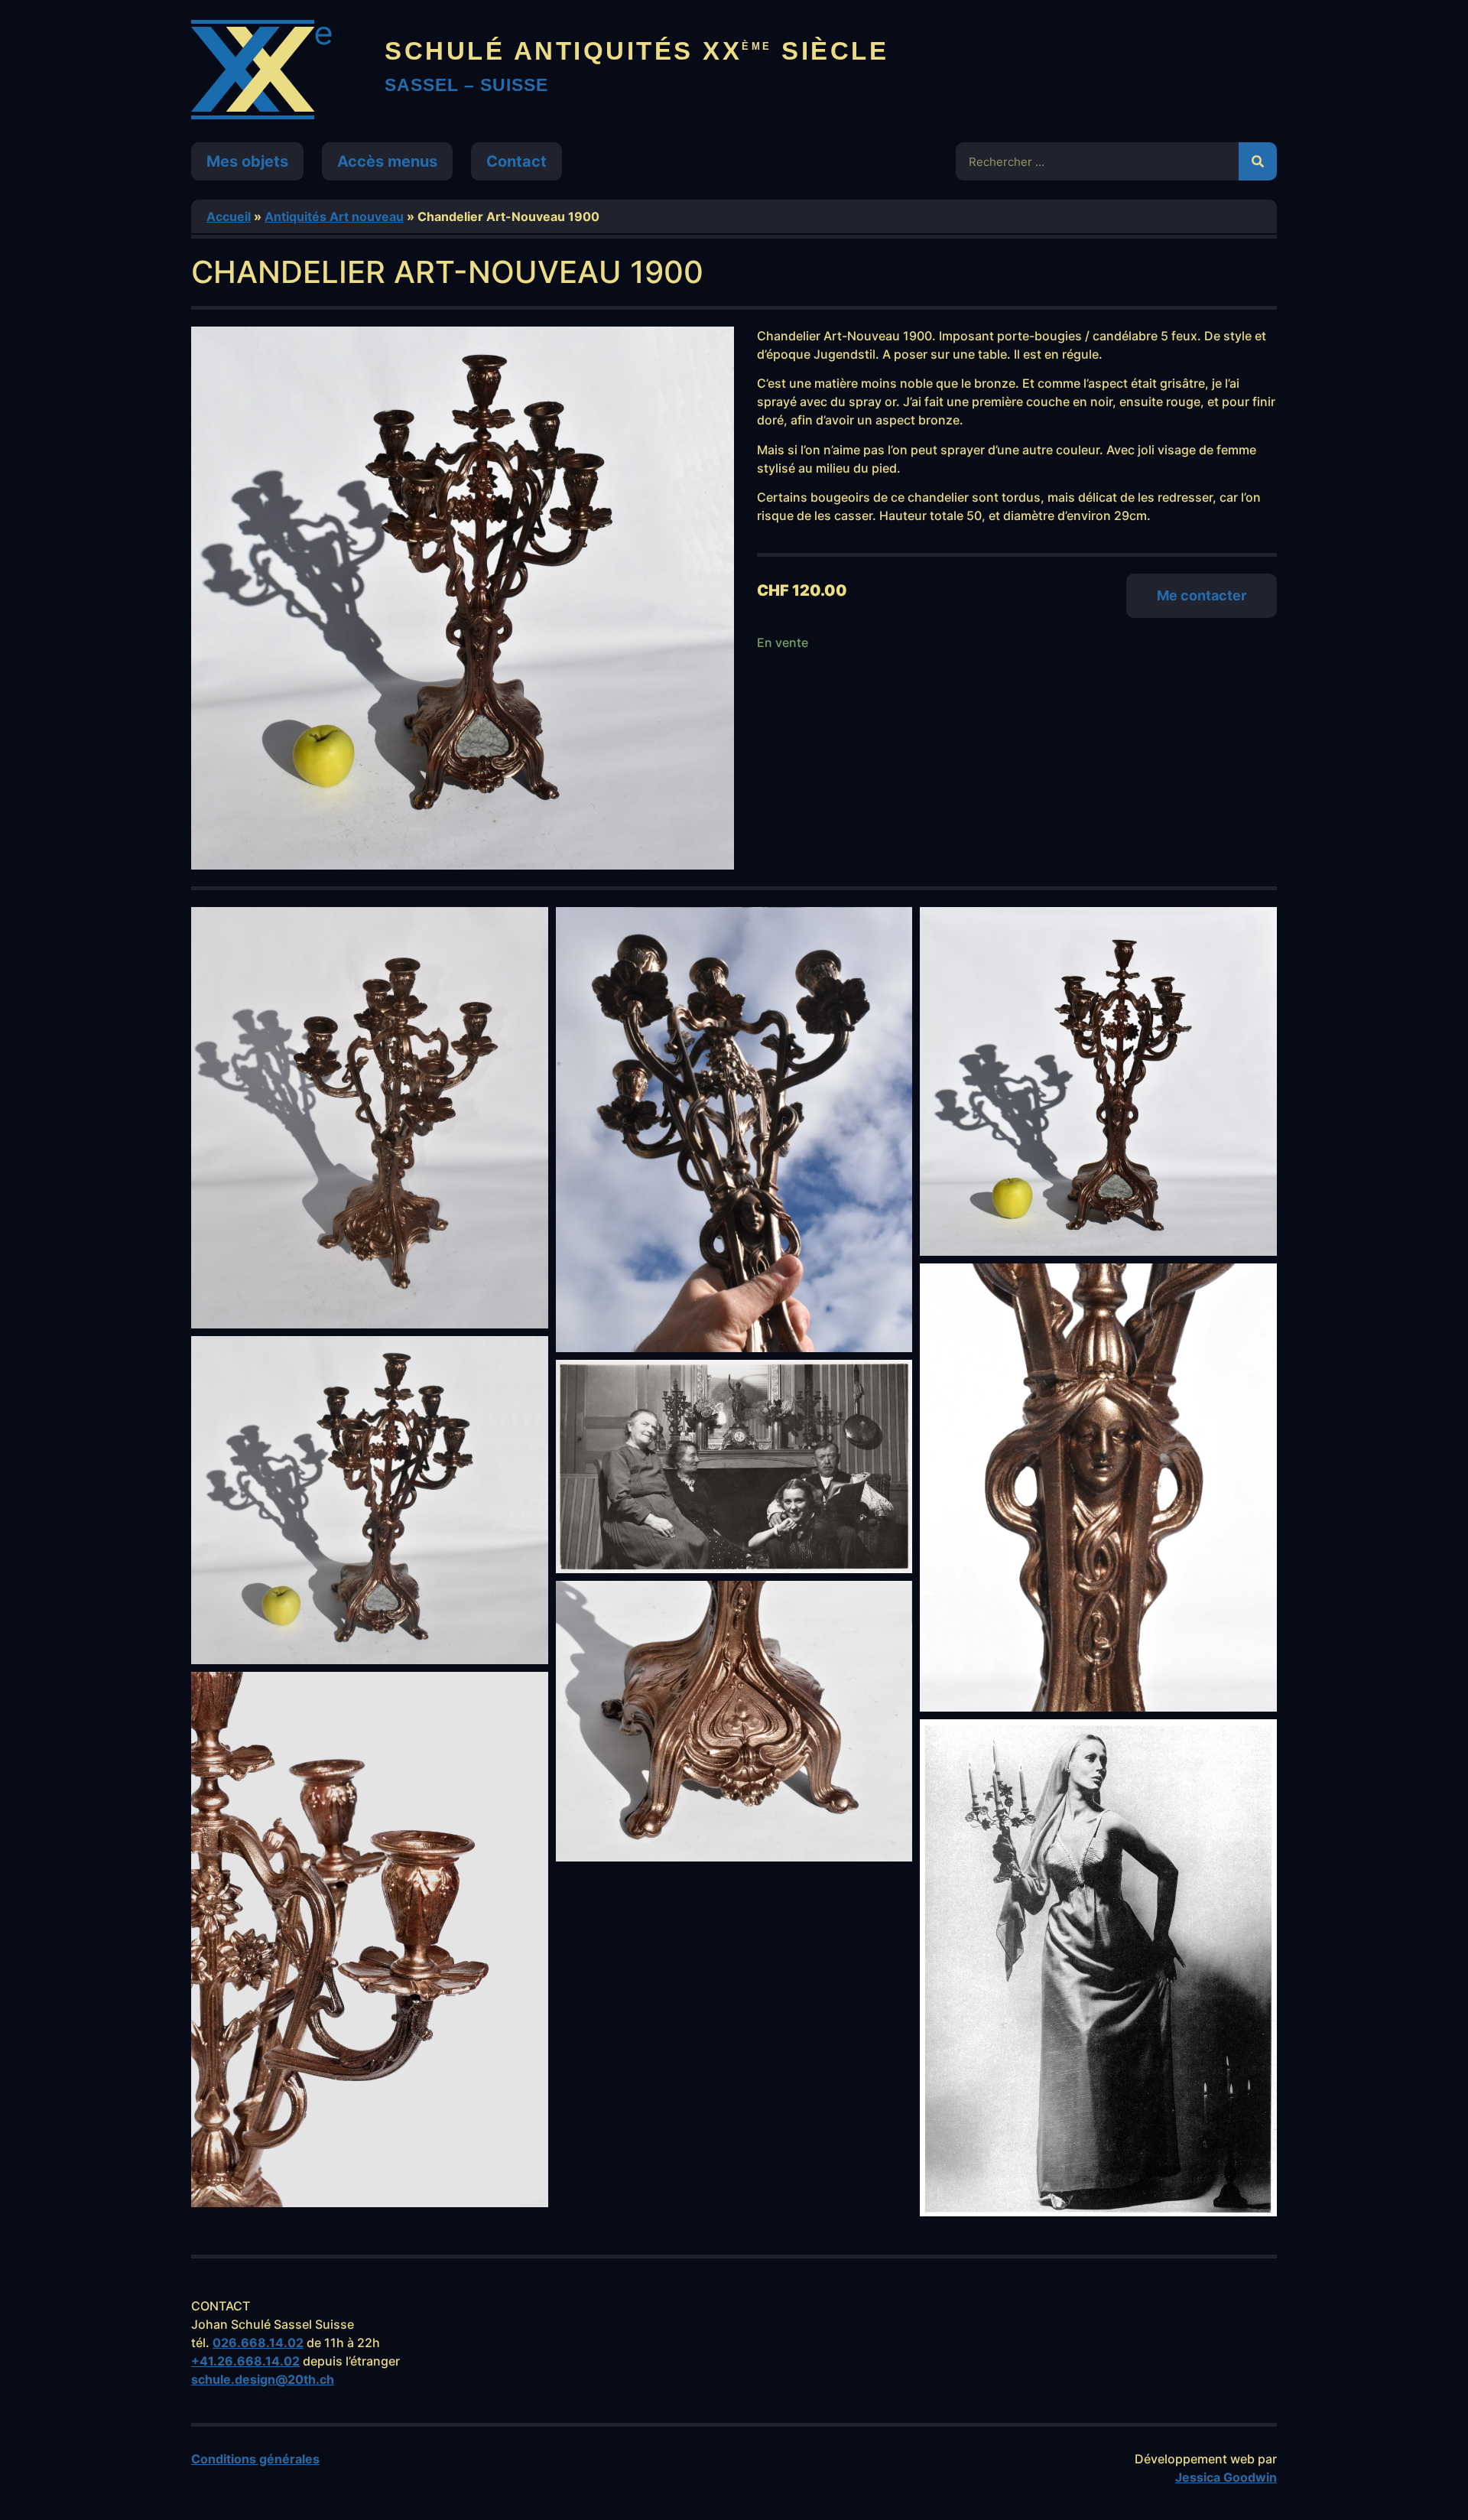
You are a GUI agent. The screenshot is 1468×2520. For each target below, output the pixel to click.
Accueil (229, 216)
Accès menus (387, 161)
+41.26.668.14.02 (245, 2361)
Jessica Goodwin (1226, 2477)
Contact (516, 161)
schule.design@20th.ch (263, 2379)
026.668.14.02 (258, 2343)
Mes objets (247, 161)
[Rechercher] (1258, 161)
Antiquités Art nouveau (334, 216)
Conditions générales (255, 2459)
